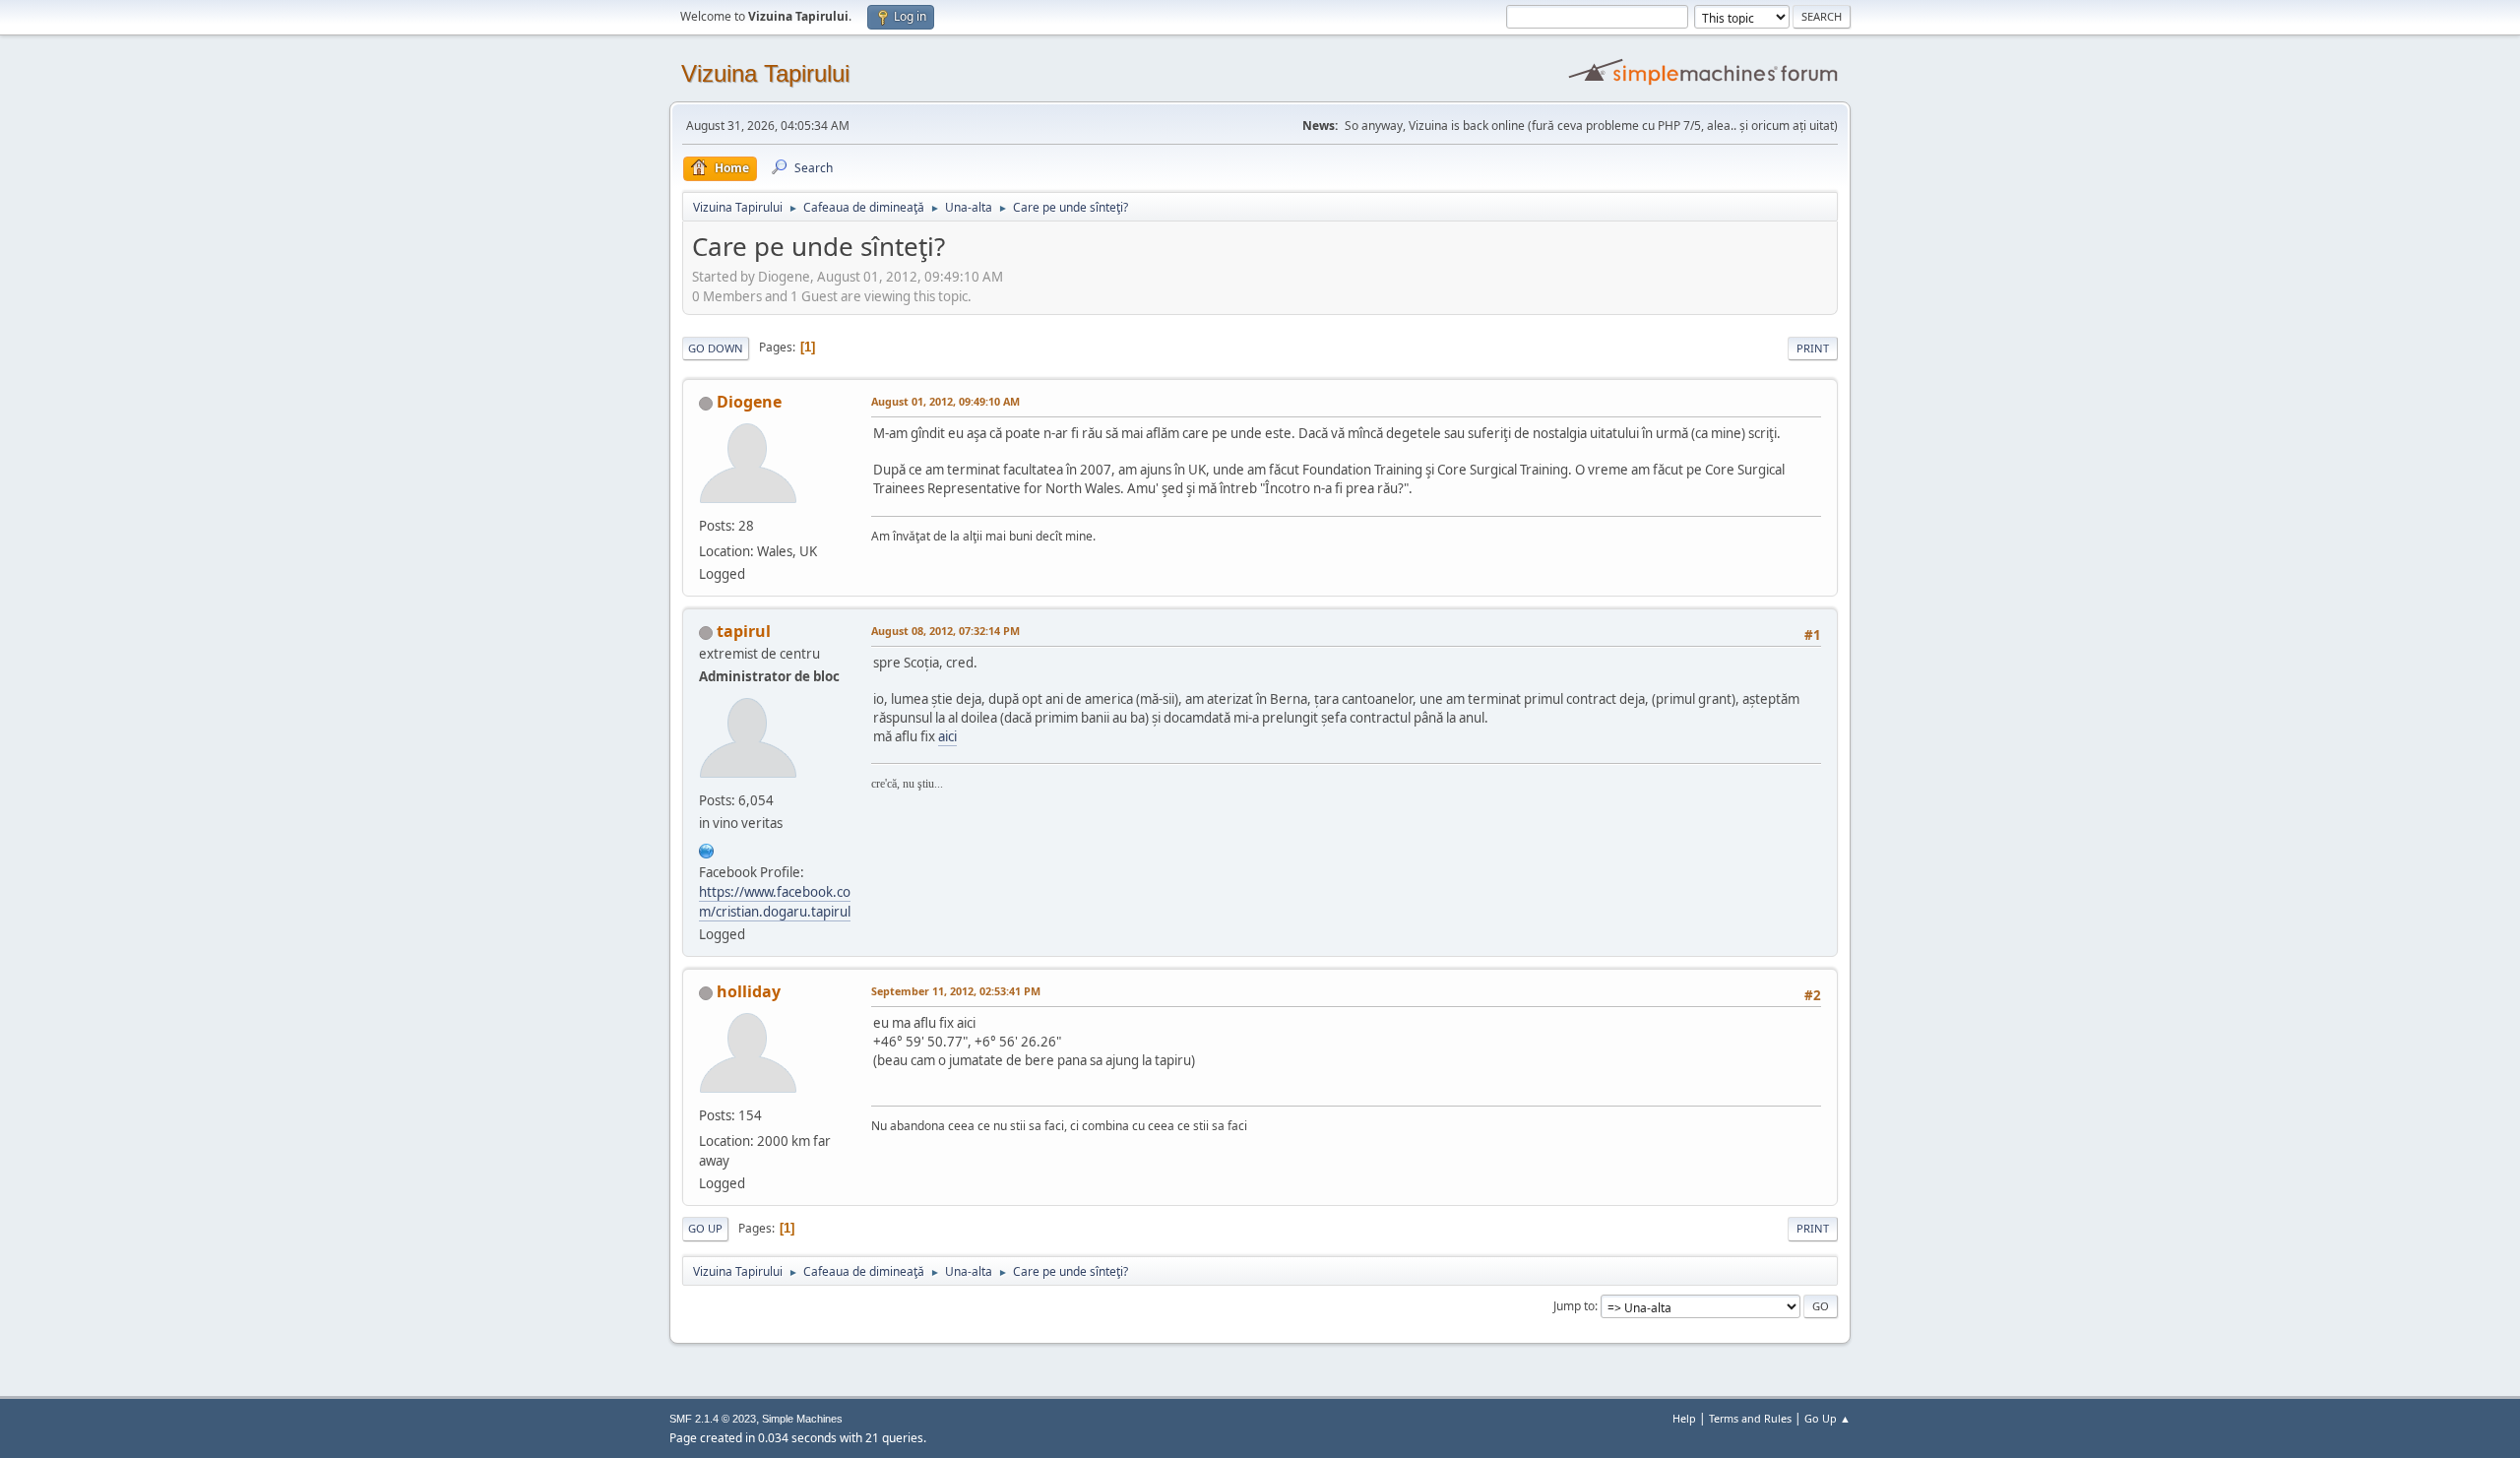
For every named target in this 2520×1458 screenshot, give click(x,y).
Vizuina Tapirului (765, 73)
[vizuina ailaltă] (707, 849)
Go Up (705, 1228)
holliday (749, 991)
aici (947, 736)
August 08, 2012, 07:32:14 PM (945, 631)
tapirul (744, 631)
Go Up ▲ (1827, 1418)
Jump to (1574, 1306)
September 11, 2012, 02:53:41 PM (956, 991)
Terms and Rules (1750, 1418)
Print (1813, 348)
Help (1684, 1418)
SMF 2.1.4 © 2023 (713, 1419)
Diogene (749, 402)
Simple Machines (802, 1419)
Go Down (716, 348)
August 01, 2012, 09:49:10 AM (945, 401)
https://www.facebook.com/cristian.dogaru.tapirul (775, 902)
